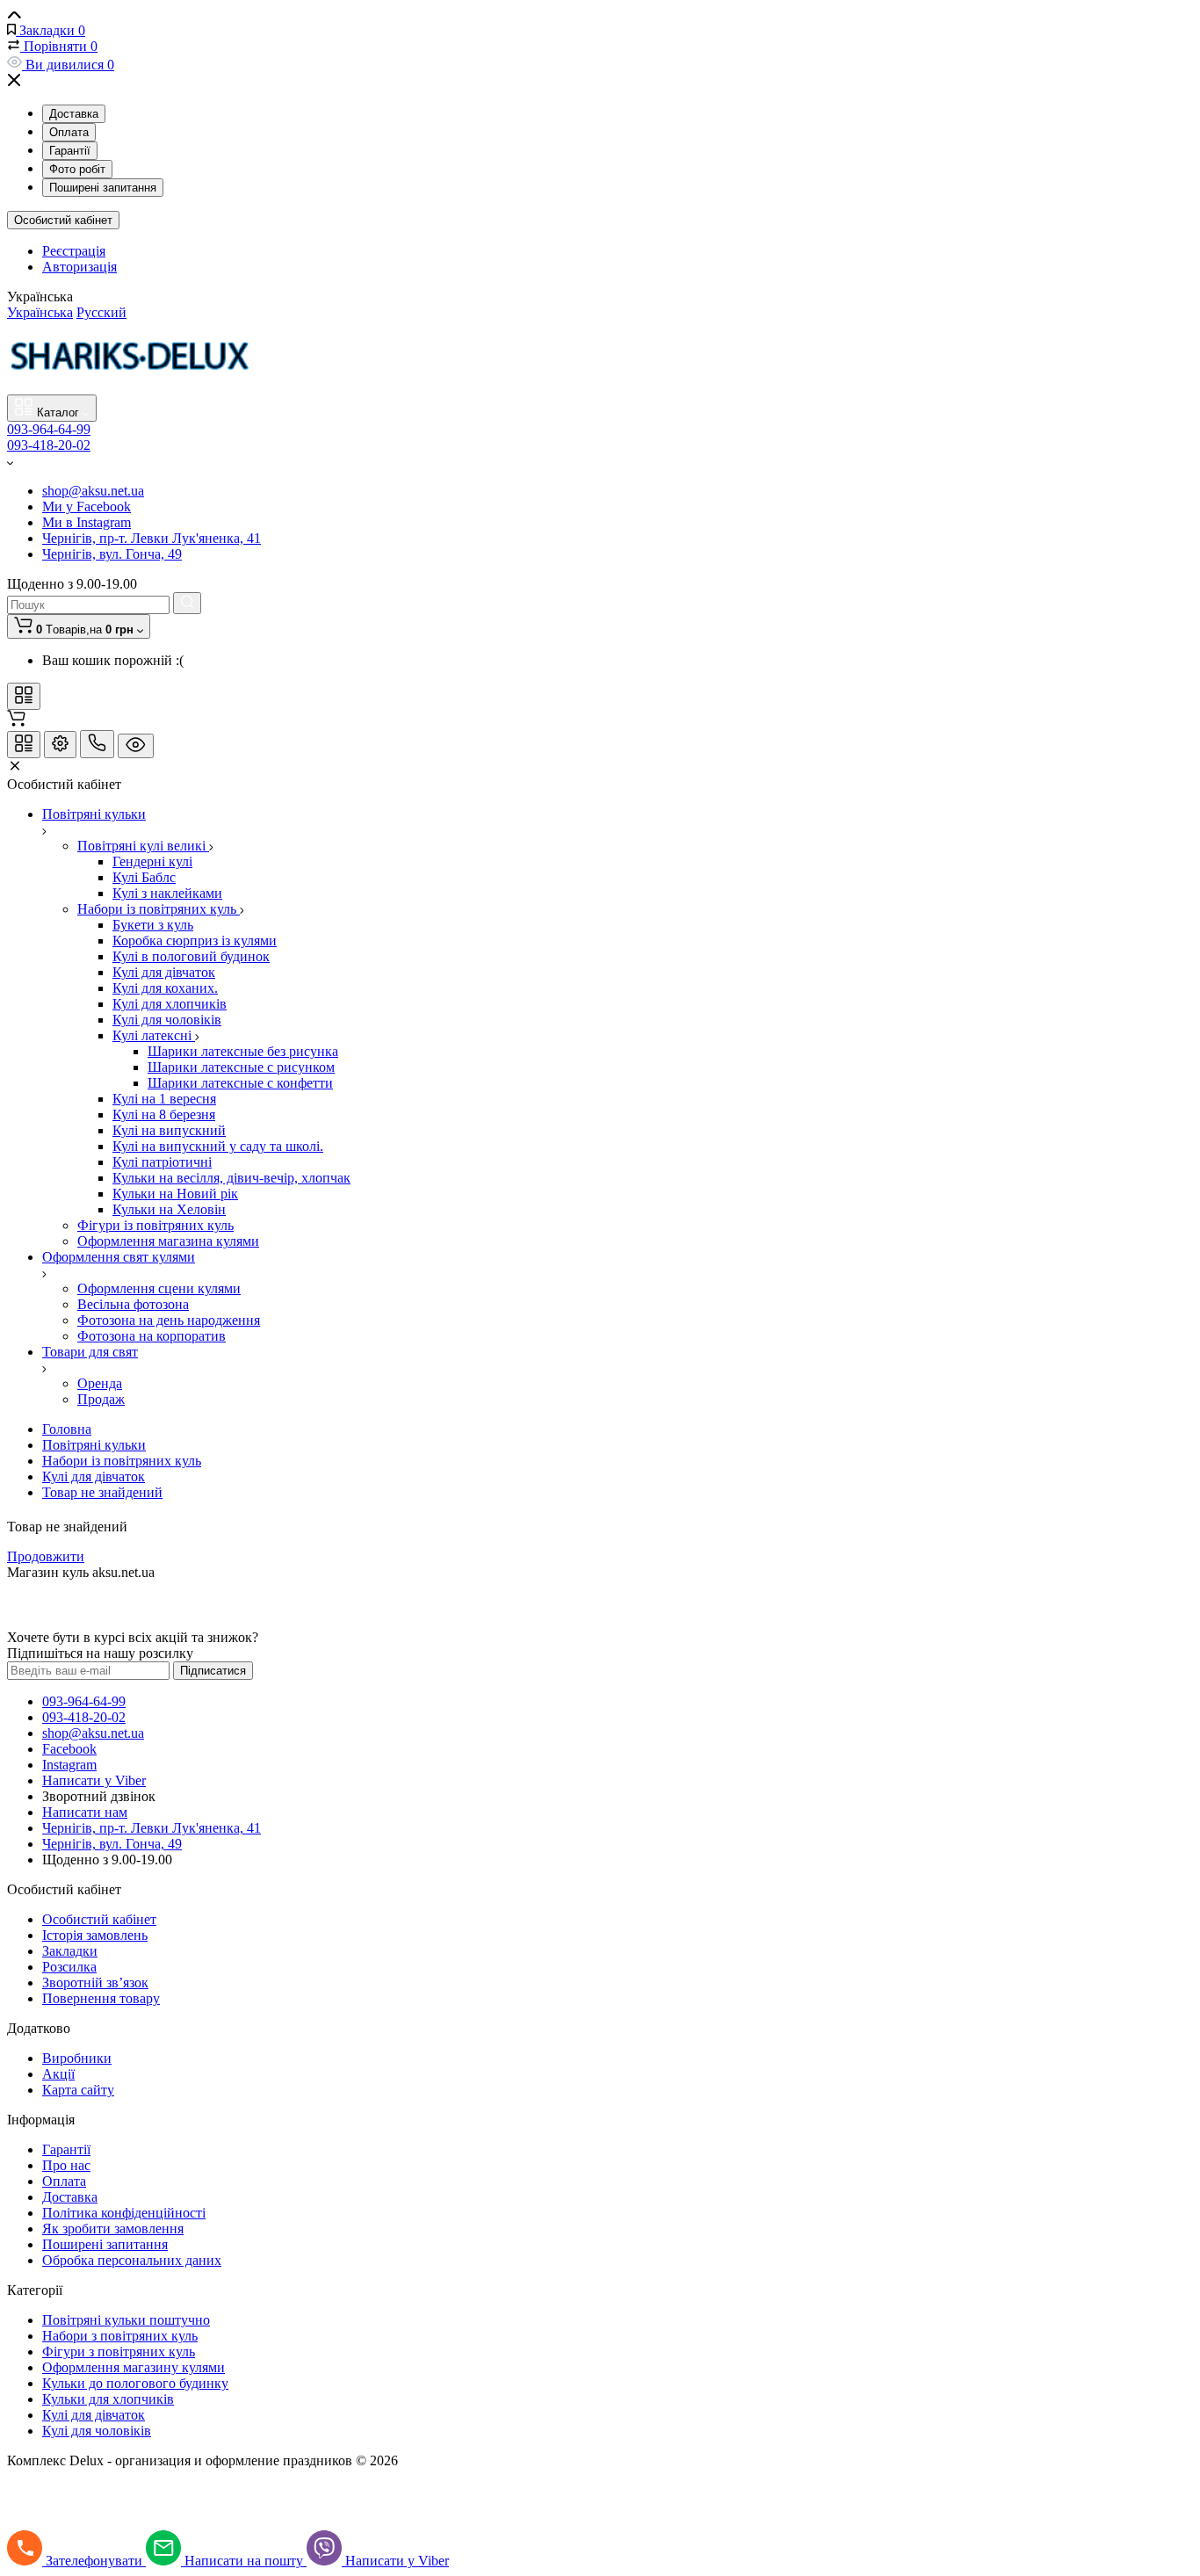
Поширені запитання (103, 188)
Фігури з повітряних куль (119, 2352)
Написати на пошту (246, 2561)
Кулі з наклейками (167, 893)
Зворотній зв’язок (95, 1983)
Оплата (69, 132)
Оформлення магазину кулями (134, 2367)
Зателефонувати (96, 2561)
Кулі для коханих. (165, 988)
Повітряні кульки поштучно (126, 2320)
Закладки (70, 1951)
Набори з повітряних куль (120, 2336)
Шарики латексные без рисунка (243, 1051)
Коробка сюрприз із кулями (195, 941)
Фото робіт (77, 169)
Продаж (101, 1399)
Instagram (69, 1765)
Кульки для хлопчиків (108, 2399)
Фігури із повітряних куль (155, 1225)
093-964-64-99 (49, 429)
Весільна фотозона (133, 1304)
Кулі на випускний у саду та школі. (218, 1146)
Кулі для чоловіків (167, 1020)
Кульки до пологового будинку (135, 2383)
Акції (58, 2074)
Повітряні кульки (94, 1445)
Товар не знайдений (102, 1492)
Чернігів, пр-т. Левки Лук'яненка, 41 (152, 538)
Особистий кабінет (63, 220)
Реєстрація (74, 251)
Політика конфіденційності (124, 2213)
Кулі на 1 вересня (164, 1099)
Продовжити (46, 1556)
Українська (40, 312)
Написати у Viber (94, 1780)
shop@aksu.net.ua (93, 491)
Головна (67, 1429)
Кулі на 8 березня (164, 1114)
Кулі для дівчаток (164, 972)
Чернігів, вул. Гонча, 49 (112, 554)
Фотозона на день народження (169, 1320)
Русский (101, 312)
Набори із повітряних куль (159, 909)
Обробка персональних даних (132, 2260)
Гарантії (70, 151)
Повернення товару (101, 1998)
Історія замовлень (95, 1935)
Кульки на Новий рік (175, 1194)
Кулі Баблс (144, 877)
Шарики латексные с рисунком (241, 1067)
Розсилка (69, 1967)
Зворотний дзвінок (99, 1796)
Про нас (66, 2165)
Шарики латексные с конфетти (240, 1083)
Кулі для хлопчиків (170, 1004)
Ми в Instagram (87, 522)
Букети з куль (153, 925)
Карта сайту (78, 2090)
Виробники (77, 2058)
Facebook (69, 1749)
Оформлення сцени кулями (159, 1288)
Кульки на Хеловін (169, 1209)
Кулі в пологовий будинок (191, 956)
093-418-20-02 (49, 445)
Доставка (74, 114)
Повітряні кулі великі (143, 846)
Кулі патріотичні (162, 1162)
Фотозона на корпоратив (152, 1336)
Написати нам (85, 1812)
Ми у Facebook (87, 507)
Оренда (100, 1383)
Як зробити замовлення (113, 2229)
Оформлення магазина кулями (168, 1241)
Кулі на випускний (169, 1130)
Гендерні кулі (152, 861)
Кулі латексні (154, 1035)
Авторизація (80, 267)
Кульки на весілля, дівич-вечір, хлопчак (231, 1178)
